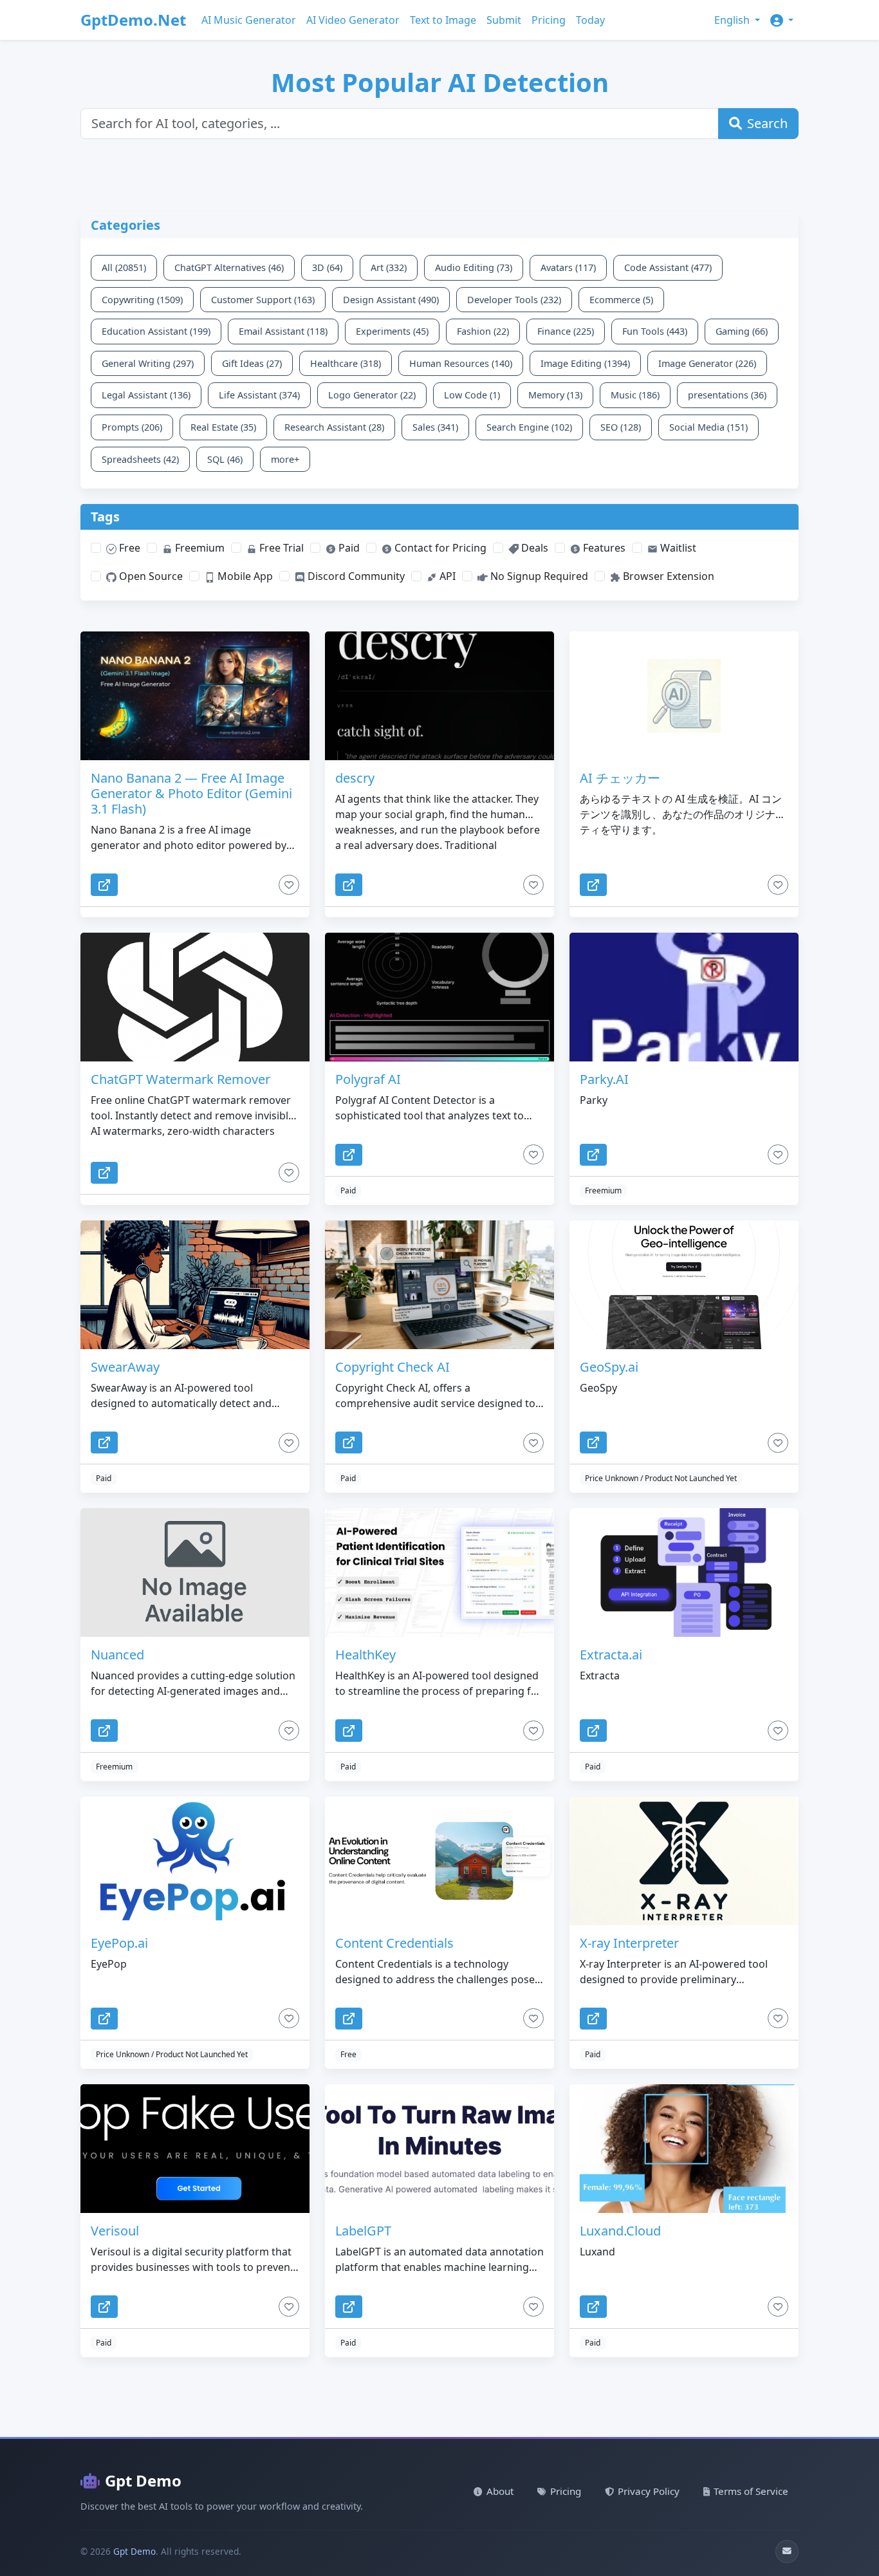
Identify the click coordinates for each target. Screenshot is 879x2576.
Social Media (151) (708, 427)
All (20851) (124, 267)
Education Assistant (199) (156, 331)
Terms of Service (751, 2491)
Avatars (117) (568, 267)
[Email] (787, 2552)
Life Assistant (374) (259, 395)
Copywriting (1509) (142, 300)
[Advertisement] (393, 183)
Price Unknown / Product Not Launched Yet (661, 1478)
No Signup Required (538, 576)
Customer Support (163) (263, 300)
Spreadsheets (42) (140, 459)
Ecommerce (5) (621, 300)
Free (128, 548)
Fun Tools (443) (655, 331)
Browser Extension (667, 576)
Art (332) (389, 267)
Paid (348, 548)
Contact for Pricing (439, 548)
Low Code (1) (472, 395)
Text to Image (443, 20)
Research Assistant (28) (334, 427)
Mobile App (244, 576)
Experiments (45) (392, 331)
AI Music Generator (249, 20)
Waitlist (677, 548)
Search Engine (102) (529, 427)
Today (590, 20)
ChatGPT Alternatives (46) (229, 267)
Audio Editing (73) (474, 267)
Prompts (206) (132, 427)
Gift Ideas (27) (252, 363)
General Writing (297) (148, 363)
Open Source (150, 576)
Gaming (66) (742, 331)
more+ (285, 459)
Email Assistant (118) (283, 331)
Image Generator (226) (707, 363)
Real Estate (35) (223, 427)
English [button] (733, 20)
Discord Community (355, 576)
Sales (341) (435, 427)
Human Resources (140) (461, 363)
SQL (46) (225, 459)
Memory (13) (555, 395)
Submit (504, 20)
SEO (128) (621, 427)
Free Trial (280, 548)
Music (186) (635, 395)
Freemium (199, 548)
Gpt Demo (143, 2480)
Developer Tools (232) (514, 300)
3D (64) (327, 267)
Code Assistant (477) (668, 267)
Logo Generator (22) (372, 395)
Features (603, 548)
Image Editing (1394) (585, 363)
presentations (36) (727, 395)
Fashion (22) (483, 331)
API (446, 576)
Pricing (549, 20)
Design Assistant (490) (391, 300)
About (500, 2491)
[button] (782, 20)
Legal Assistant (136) (146, 395)
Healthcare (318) (346, 363)
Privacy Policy (649, 2491)
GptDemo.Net (133, 20)
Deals (533, 548)
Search (767, 123)
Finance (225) (566, 331)
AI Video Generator (353, 20)
